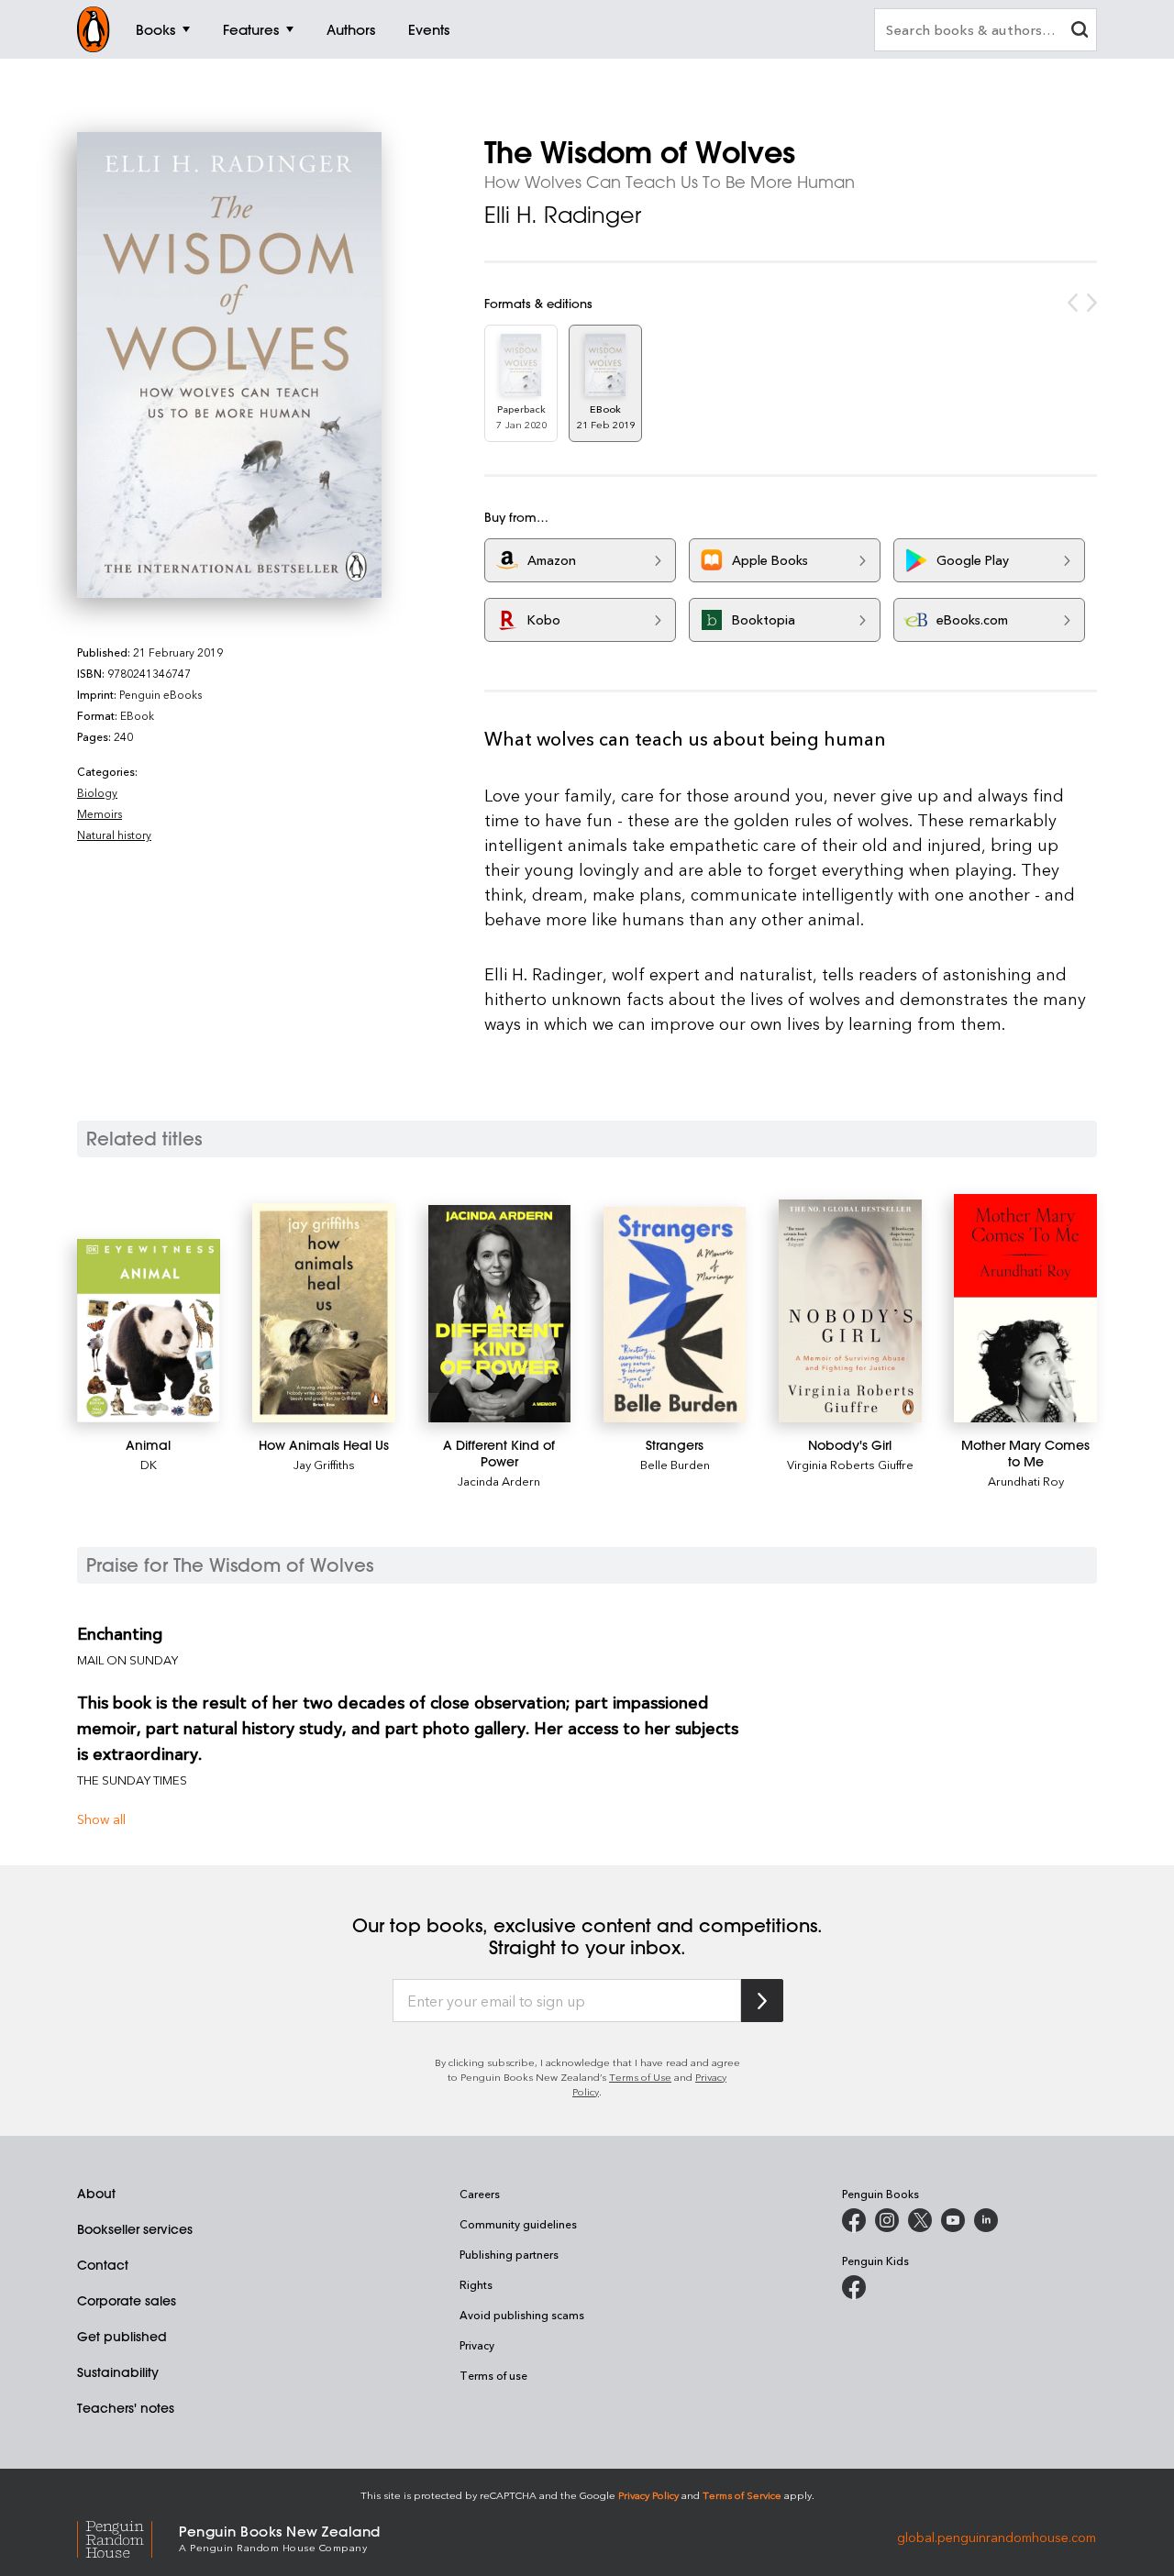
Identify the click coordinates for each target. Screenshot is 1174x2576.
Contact (103, 2265)
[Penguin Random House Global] (128, 2537)
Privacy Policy (648, 2495)
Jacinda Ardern (499, 1481)
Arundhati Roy (1026, 1481)
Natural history (114, 835)
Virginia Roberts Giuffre (850, 1464)
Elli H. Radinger (563, 215)
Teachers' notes (126, 2408)
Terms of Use (640, 2077)
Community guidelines (518, 2224)
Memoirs (100, 813)
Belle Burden (675, 1464)
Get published (122, 2337)
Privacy (477, 2345)
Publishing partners (509, 2254)
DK (149, 1464)
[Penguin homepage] (94, 29)
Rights (476, 2284)
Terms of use (493, 2375)
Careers (480, 2194)
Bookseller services (135, 2229)
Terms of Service (742, 2495)
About (96, 2194)
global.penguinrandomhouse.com (997, 2537)
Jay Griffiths (324, 1464)
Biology (97, 792)
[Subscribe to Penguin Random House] (762, 2001)
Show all (101, 1819)
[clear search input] (1080, 32)
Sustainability (118, 2372)
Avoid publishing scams (522, 2315)
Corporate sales (127, 2301)
